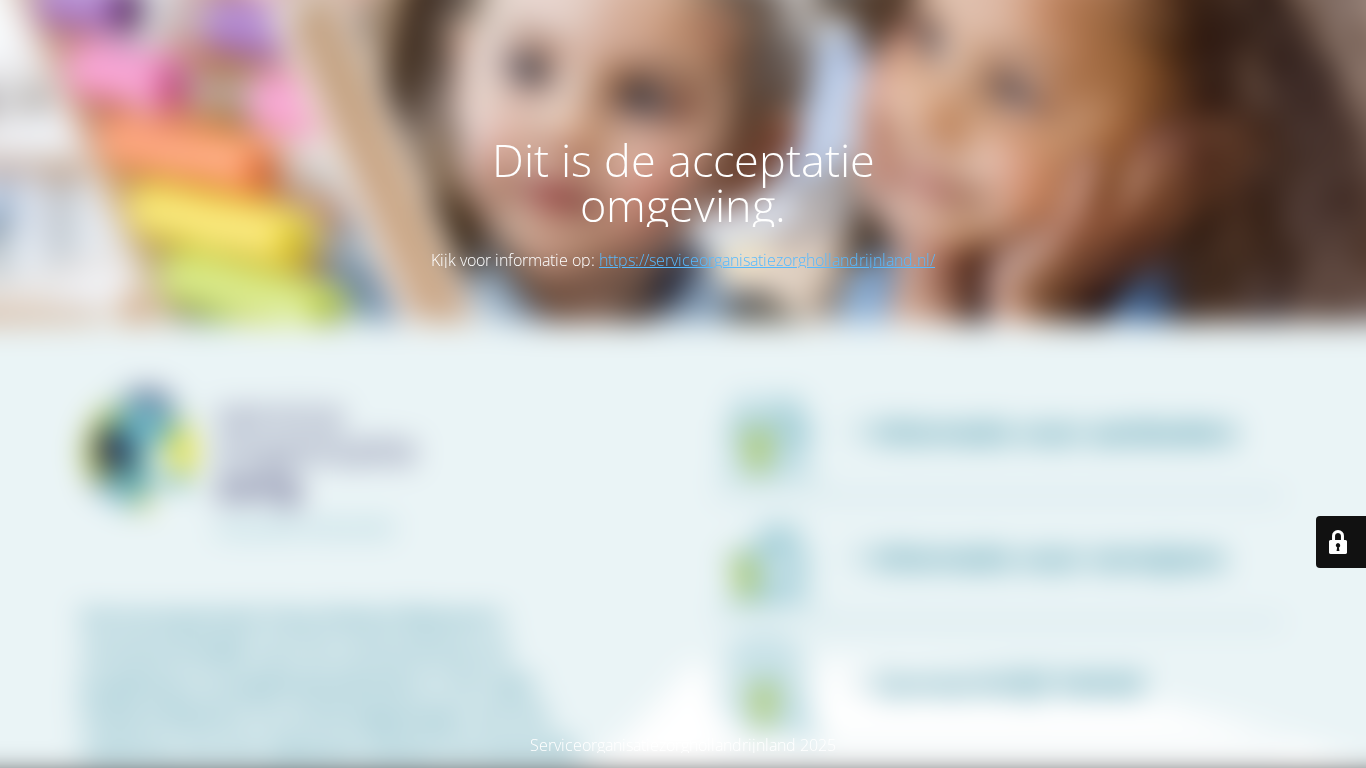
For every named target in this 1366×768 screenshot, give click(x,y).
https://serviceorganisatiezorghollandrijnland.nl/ (767, 260)
